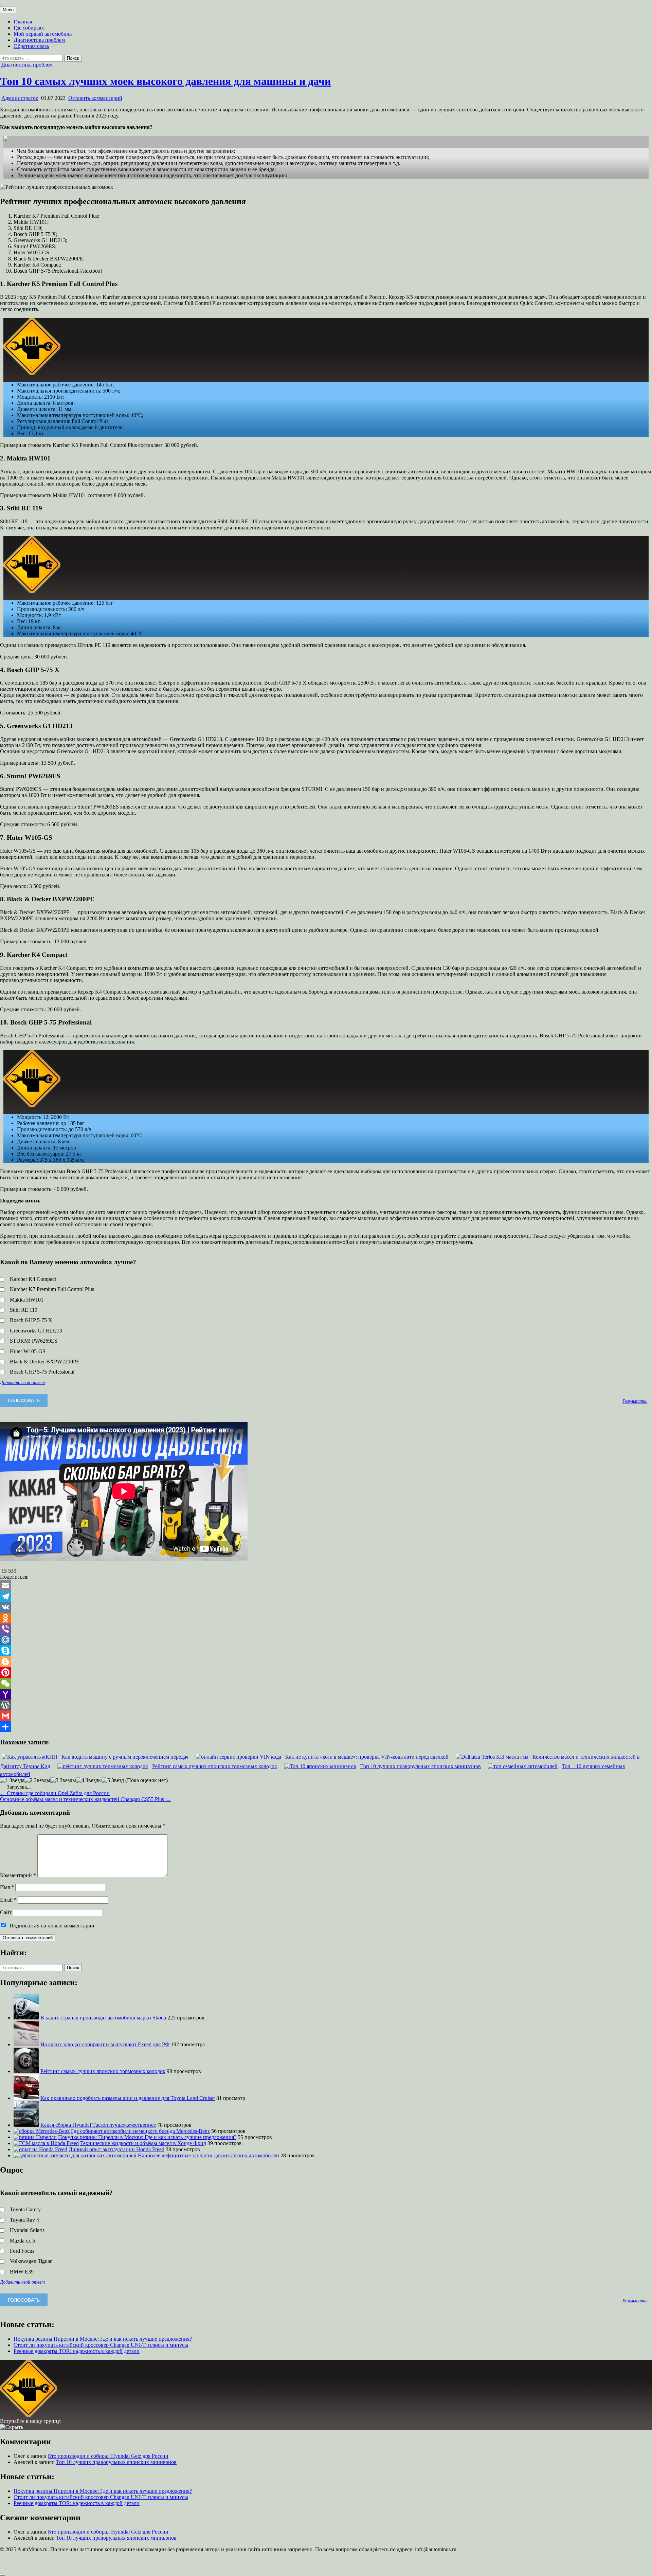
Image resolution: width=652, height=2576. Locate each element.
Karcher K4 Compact (33, 1279)
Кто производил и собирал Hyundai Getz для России (108, 2456)
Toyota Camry (25, 2209)
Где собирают (29, 28)
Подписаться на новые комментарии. (53, 1926)
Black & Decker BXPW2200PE (45, 1362)
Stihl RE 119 (24, 1310)
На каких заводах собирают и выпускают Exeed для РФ (105, 2044)
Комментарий (18, 1875)
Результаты (635, 1401)
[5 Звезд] (113, 1780)
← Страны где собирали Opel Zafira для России (55, 1793)
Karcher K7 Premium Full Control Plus (52, 1289)
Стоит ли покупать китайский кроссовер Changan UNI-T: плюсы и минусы (101, 2345)
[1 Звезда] (12, 1780)
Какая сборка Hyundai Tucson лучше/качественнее (98, 2125)
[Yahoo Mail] (326, 1694)
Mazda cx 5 (22, 2241)
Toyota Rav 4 (24, 2220)
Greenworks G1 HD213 (36, 1331)
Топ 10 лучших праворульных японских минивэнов (116, 2462)
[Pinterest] (326, 1672)
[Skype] (326, 1651)
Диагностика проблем (39, 40)
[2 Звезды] (37, 1780)
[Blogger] (326, 1662)
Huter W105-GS (28, 1351)
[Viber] (326, 1629)
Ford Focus (22, 2251)
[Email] (326, 1585)
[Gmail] (326, 1716)
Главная (23, 22)
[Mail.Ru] (326, 1640)
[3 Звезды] (63, 1780)
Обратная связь (31, 46)
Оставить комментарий (95, 98)
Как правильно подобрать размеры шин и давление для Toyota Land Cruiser (128, 2098)
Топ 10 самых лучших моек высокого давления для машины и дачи (165, 81)
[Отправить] (326, 1727)
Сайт (6, 1912)
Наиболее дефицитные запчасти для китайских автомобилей (209, 2155)
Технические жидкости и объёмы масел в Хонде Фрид (143, 2143)
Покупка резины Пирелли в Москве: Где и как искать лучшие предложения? (147, 2137)
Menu (8, 10)
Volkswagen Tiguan (31, 2261)
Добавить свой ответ (22, 1382)
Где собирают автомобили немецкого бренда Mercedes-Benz (140, 2131)
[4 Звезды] (89, 1780)
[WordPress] (326, 1705)
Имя (7, 1887)
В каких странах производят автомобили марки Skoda (103, 2018)
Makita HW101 (27, 1300)
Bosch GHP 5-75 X (31, 1320)
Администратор (20, 98)
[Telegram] (326, 1596)
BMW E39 (22, 2272)
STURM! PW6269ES (34, 1341)
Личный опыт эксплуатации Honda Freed (116, 2149)
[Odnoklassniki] (326, 1618)
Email (8, 1900)
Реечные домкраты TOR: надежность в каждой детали (77, 2351)
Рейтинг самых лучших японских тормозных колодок (103, 2071)
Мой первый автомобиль (43, 34)
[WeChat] (326, 1683)
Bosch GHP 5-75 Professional (42, 1372)
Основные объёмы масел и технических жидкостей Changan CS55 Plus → (85, 1799)
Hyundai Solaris (27, 2230)
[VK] (326, 1607)
